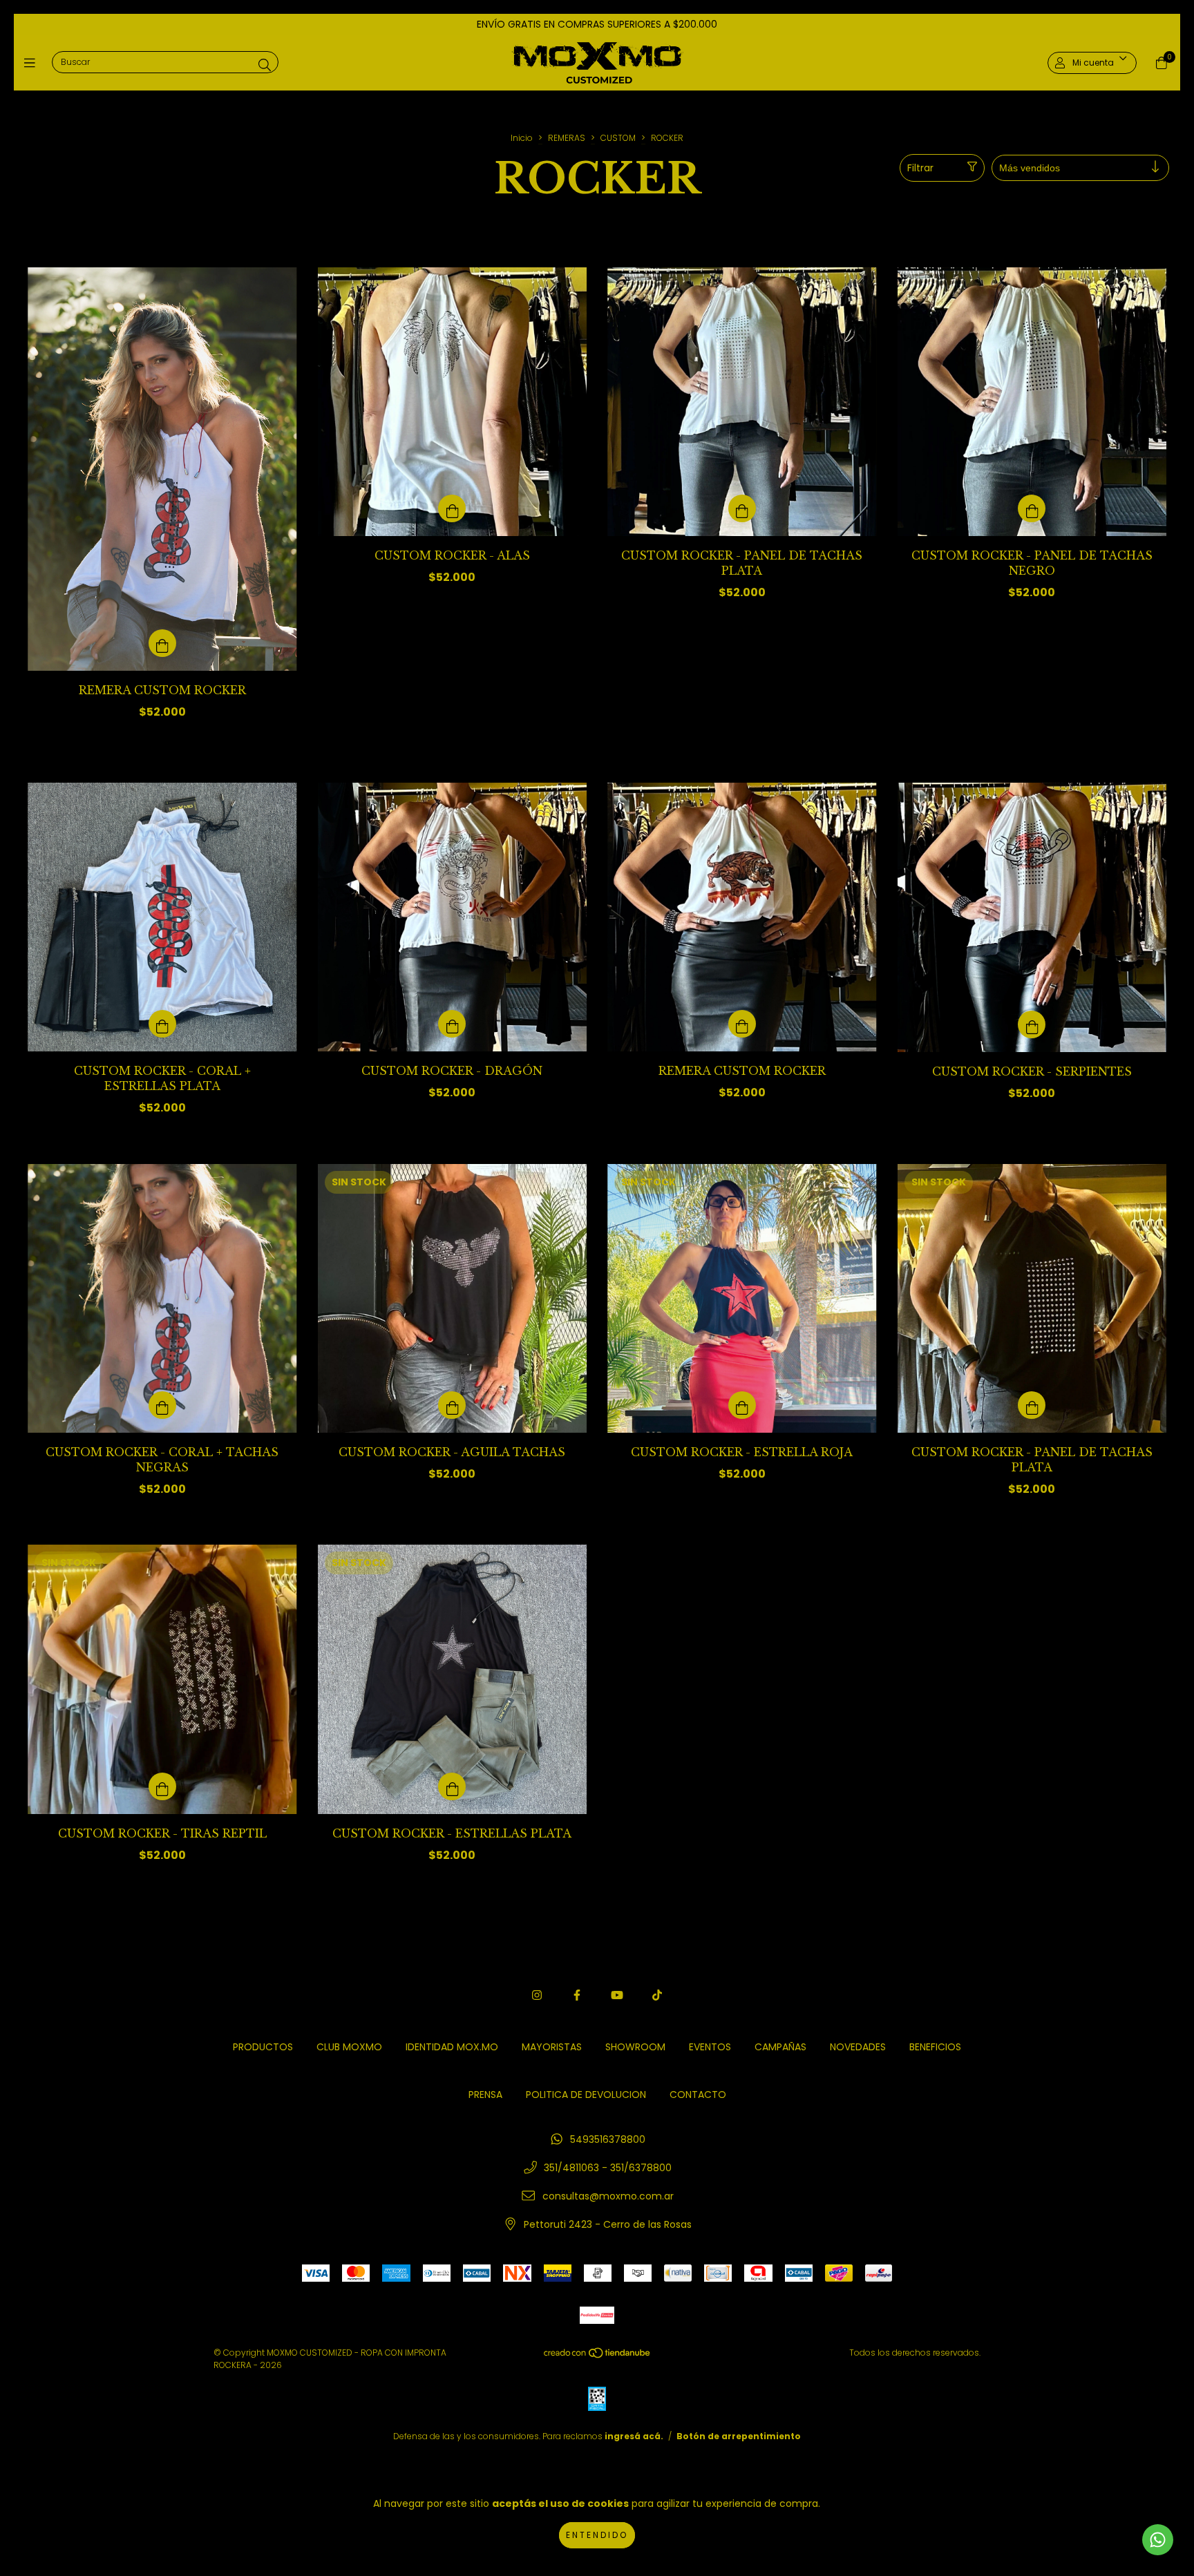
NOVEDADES (858, 2047)
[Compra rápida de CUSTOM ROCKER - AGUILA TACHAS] (452, 1405)
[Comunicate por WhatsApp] (1158, 2540)
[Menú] (33, 63)
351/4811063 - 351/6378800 (608, 2168)
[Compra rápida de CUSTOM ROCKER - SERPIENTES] (1032, 1024)
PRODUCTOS (263, 2047)
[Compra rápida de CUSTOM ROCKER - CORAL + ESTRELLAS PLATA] (162, 1024)
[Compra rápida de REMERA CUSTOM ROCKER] (162, 643)
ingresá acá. (634, 2436)
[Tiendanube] (598, 2356)
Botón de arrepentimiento (739, 2436)
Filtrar (920, 168)
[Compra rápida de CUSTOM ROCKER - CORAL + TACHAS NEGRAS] (162, 1405)
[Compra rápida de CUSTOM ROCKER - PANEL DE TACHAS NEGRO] (1032, 508)
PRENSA (485, 2095)
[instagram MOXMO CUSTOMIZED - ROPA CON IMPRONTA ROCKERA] (537, 1995)
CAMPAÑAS (780, 2047)
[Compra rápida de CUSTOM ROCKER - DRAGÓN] (452, 1024)
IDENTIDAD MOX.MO (452, 2047)
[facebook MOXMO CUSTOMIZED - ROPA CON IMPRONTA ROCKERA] (577, 1995)
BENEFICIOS (935, 2047)
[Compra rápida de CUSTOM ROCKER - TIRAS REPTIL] (162, 1786)
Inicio (522, 138)
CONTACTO (698, 2095)
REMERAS (567, 138)
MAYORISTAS (552, 2047)
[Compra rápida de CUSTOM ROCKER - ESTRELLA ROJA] (742, 1405)
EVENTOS (710, 2047)
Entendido (597, 2535)
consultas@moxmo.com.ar (608, 2196)
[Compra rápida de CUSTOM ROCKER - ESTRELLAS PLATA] (452, 1786)
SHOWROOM (635, 2047)
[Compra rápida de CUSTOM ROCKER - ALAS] (452, 508)
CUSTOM (618, 138)
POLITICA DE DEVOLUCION (586, 2095)
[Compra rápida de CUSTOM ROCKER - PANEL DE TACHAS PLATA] (742, 508)
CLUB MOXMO (349, 2047)
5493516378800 (608, 2139)
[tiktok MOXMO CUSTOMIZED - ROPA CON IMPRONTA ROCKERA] (657, 1995)
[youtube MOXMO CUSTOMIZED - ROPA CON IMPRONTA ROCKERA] (617, 1995)
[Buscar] (265, 65)
